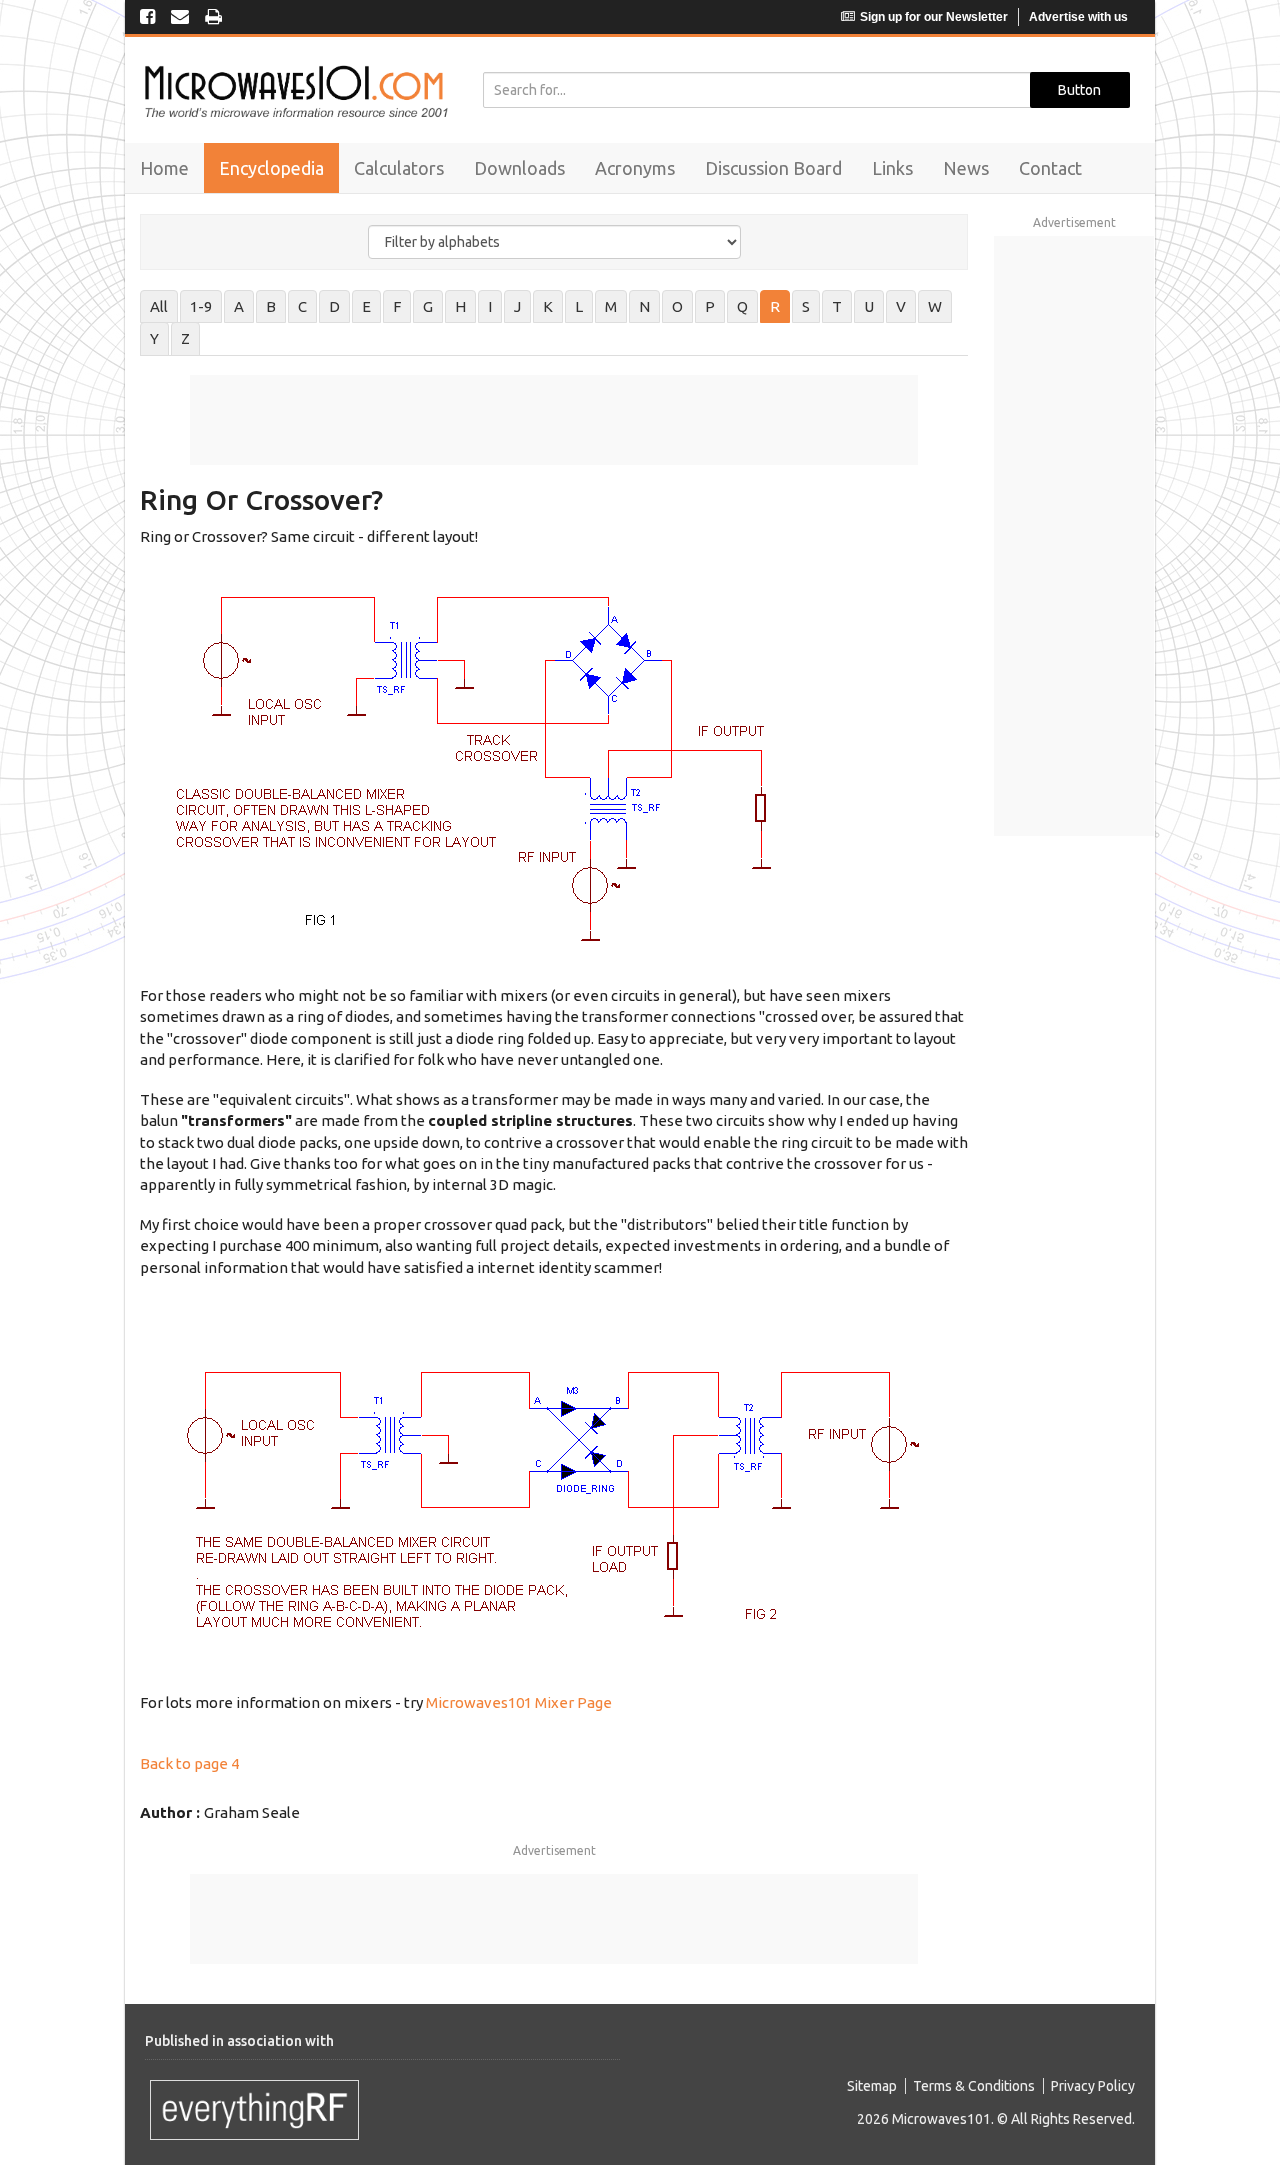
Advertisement (554, 1850)
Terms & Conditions (974, 2086)
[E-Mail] (180, 18)
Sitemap (872, 2086)
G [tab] (428, 306)
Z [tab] (185, 338)
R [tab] (775, 306)
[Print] (213, 18)
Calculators (399, 168)
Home (164, 168)
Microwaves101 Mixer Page (519, 1702)
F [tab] (397, 306)
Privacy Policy (1093, 2086)
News (966, 168)
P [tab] (710, 306)
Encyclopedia (271, 168)
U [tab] (869, 306)
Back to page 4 (189, 1763)
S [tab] (806, 306)
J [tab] (517, 306)
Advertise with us (1078, 17)
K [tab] (548, 306)
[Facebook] (147, 18)
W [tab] (935, 306)
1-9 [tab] (201, 306)
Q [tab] (742, 306)
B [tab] (271, 306)
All (159, 306)
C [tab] (302, 306)
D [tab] (334, 306)
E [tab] (366, 306)
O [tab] (677, 306)
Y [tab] (154, 338)
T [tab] (837, 306)
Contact (1050, 168)
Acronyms (635, 168)
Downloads (519, 168)
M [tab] (611, 306)
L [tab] (579, 306)
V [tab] (901, 306)
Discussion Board (773, 168)
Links (892, 168)
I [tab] (490, 306)
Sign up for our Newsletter (934, 17)
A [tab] (239, 306)
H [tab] (460, 306)
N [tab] (644, 306)
